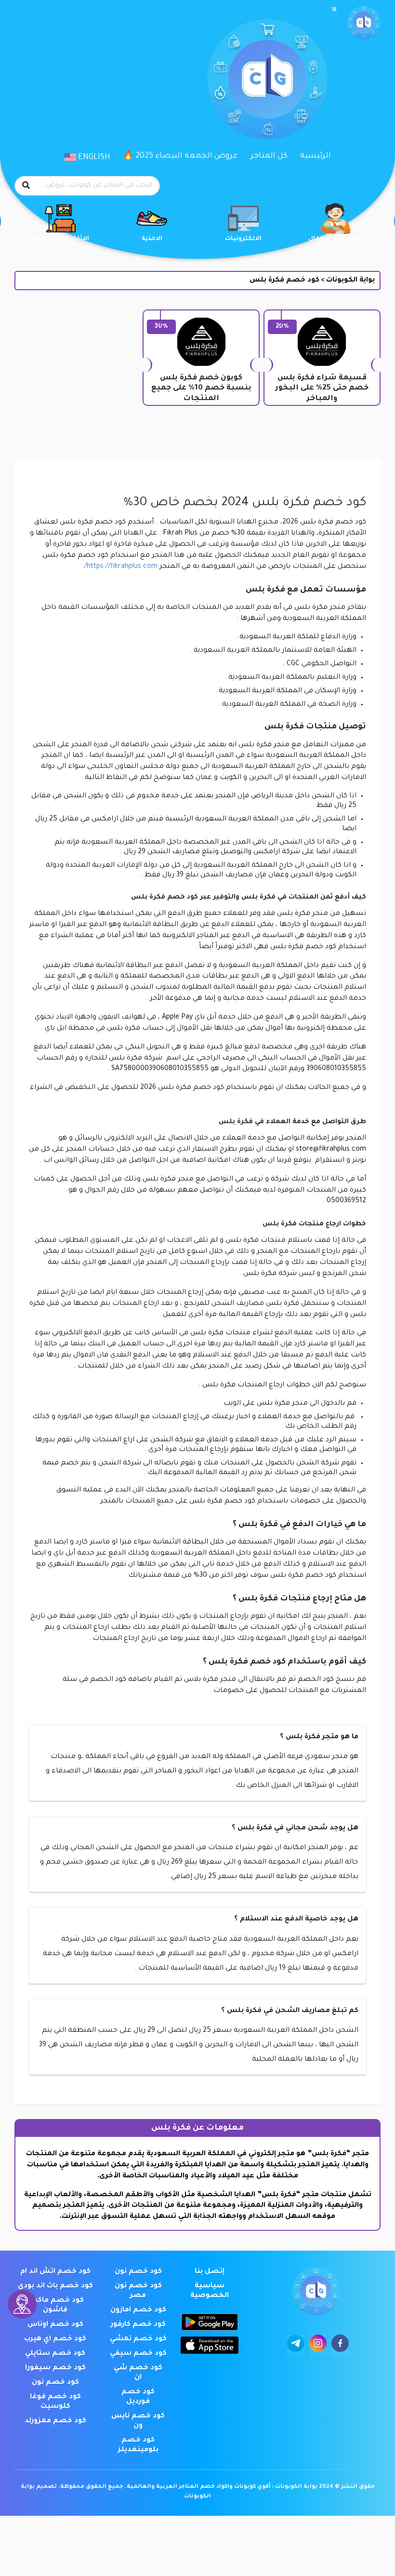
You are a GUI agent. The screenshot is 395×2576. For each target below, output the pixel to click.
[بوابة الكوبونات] (364, 23)
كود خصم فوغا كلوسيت (55, 2402)
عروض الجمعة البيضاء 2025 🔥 (180, 156)
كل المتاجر (269, 156)
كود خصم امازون (138, 2310)
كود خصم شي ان (138, 2373)
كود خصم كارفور (138, 2325)
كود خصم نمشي (138, 2339)
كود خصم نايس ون (138, 2421)
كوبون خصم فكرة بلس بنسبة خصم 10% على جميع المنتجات (201, 389)
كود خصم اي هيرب (55, 2339)
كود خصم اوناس (55, 2325)
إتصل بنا (210, 2272)
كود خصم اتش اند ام (55, 2272)
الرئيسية (316, 156)
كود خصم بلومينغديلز (138, 2445)
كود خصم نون (138, 2272)
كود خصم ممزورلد (55, 2421)
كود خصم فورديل (138, 2397)
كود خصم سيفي (138, 2354)
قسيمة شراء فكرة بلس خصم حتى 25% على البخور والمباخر (322, 389)
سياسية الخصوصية (210, 2291)
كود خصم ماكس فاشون (55, 2306)
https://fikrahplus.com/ (122, 567)
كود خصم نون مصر (138, 2291)
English (93, 158)
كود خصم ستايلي (55, 2354)
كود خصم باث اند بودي (55, 2286)
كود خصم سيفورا (55, 2368)
